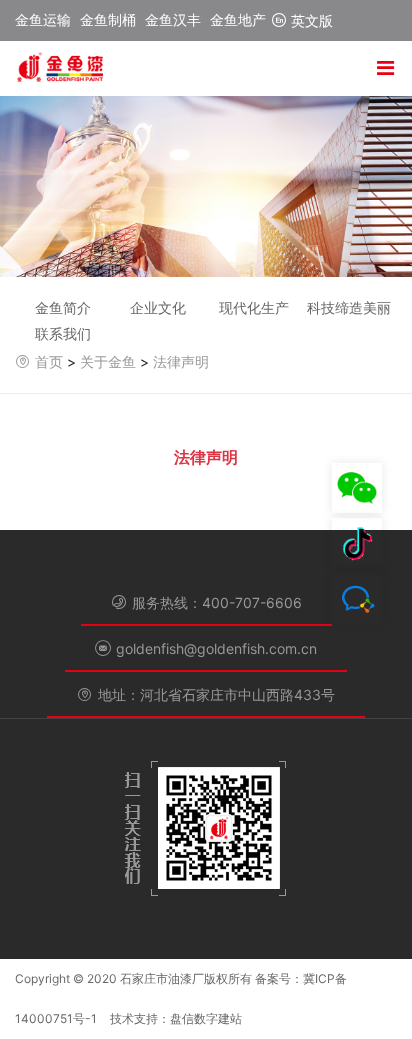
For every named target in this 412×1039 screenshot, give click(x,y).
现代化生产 (254, 307)
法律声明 (181, 361)
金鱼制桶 (108, 19)
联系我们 (63, 333)
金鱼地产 (238, 19)
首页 (49, 361)
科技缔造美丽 (349, 307)
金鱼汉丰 (173, 19)
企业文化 (158, 307)
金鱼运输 (43, 19)
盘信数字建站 (206, 1018)
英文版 (310, 20)
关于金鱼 (108, 361)
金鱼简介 (63, 307)
